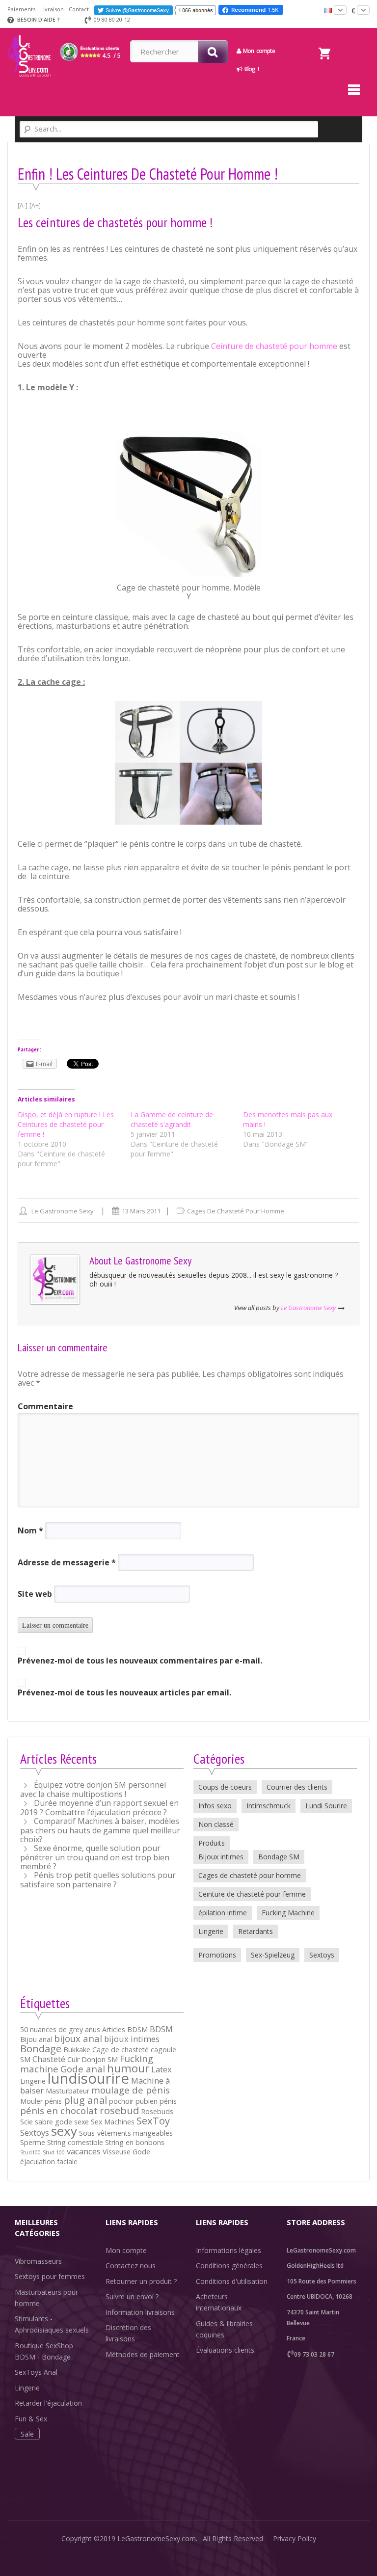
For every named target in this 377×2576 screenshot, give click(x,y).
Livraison (52, 9)
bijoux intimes (132, 2039)
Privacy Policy (295, 2538)
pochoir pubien (133, 2101)
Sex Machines (113, 2122)
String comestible (75, 2142)
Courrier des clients (297, 1787)
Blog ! (250, 69)
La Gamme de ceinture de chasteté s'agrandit (172, 1119)
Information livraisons (140, 2312)
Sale (27, 2434)
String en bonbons (135, 2142)
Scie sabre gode (46, 2122)
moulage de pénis (131, 2090)
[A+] (35, 205)
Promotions (217, 1955)
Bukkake (77, 2050)
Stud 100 (54, 2152)
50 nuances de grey (52, 2029)
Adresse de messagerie (67, 1562)
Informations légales (229, 2250)
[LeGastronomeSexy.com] (29, 31)
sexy (64, 2131)
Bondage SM (279, 1857)
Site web (35, 1594)
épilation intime (223, 1913)
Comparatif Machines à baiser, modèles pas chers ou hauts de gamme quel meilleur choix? (100, 1830)
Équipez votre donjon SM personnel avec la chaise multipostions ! (93, 1789)
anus (93, 2029)
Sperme (33, 2142)
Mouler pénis (41, 2101)
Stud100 (30, 2152)
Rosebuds (157, 2111)
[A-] (23, 205)
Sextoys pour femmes (50, 2276)
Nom (30, 1530)
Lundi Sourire (326, 1806)
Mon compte (126, 2250)
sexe (81, 2122)
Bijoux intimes (221, 1857)
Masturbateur (67, 2091)
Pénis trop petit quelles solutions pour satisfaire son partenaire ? (98, 1880)
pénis (168, 2101)
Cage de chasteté (121, 2050)
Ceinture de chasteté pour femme (252, 1894)
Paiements (21, 9)
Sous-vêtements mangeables (126, 2133)
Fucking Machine (288, 1913)
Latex (162, 2069)
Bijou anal (36, 2039)
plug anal (85, 2100)
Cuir (73, 2059)
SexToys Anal (36, 2372)
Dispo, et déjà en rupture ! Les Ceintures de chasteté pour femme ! (66, 1124)
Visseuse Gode (126, 2152)
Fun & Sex (31, 2419)
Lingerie (211, 1931)
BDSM (161, 2029)
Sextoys (322, 1955)
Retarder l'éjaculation (48, 2403)
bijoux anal (78, 2038)
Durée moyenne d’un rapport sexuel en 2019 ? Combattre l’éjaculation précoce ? (99, 1808)
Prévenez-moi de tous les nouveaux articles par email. (124, 1692)
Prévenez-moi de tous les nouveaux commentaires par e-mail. (140, 1661)
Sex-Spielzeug (273, 1955)
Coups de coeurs (225, 1787)
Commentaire (45, 1406)
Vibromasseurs (38, 2261)
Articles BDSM (125, 2029)
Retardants (256, 1931)
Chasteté (49, 2059)
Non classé (216, 1824)
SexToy (153, 2120)
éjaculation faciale (49, 2161)
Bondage (41, 2048)
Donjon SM (100, 2059)
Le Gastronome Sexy (63, 1211)
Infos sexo (215, 1806)
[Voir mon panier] (324, 41)
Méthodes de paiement (143, 2354)
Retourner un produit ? (141, 2281)
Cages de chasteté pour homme (236, 1211)
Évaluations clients (225, 2350)
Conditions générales (229, 2266)
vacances (84, 2151)
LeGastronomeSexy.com (157, 2538)
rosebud (119, 2110)
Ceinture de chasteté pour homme (274, 346)
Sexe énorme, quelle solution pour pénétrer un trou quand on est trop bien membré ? (95, 1857)
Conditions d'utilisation (232, 2281)
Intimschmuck (269, 1806)
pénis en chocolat (59, 2110)
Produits (212, 1843)
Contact (79, 9)
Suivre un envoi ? (132, 2296)
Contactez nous (131, 2266)
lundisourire (88, 2078)
